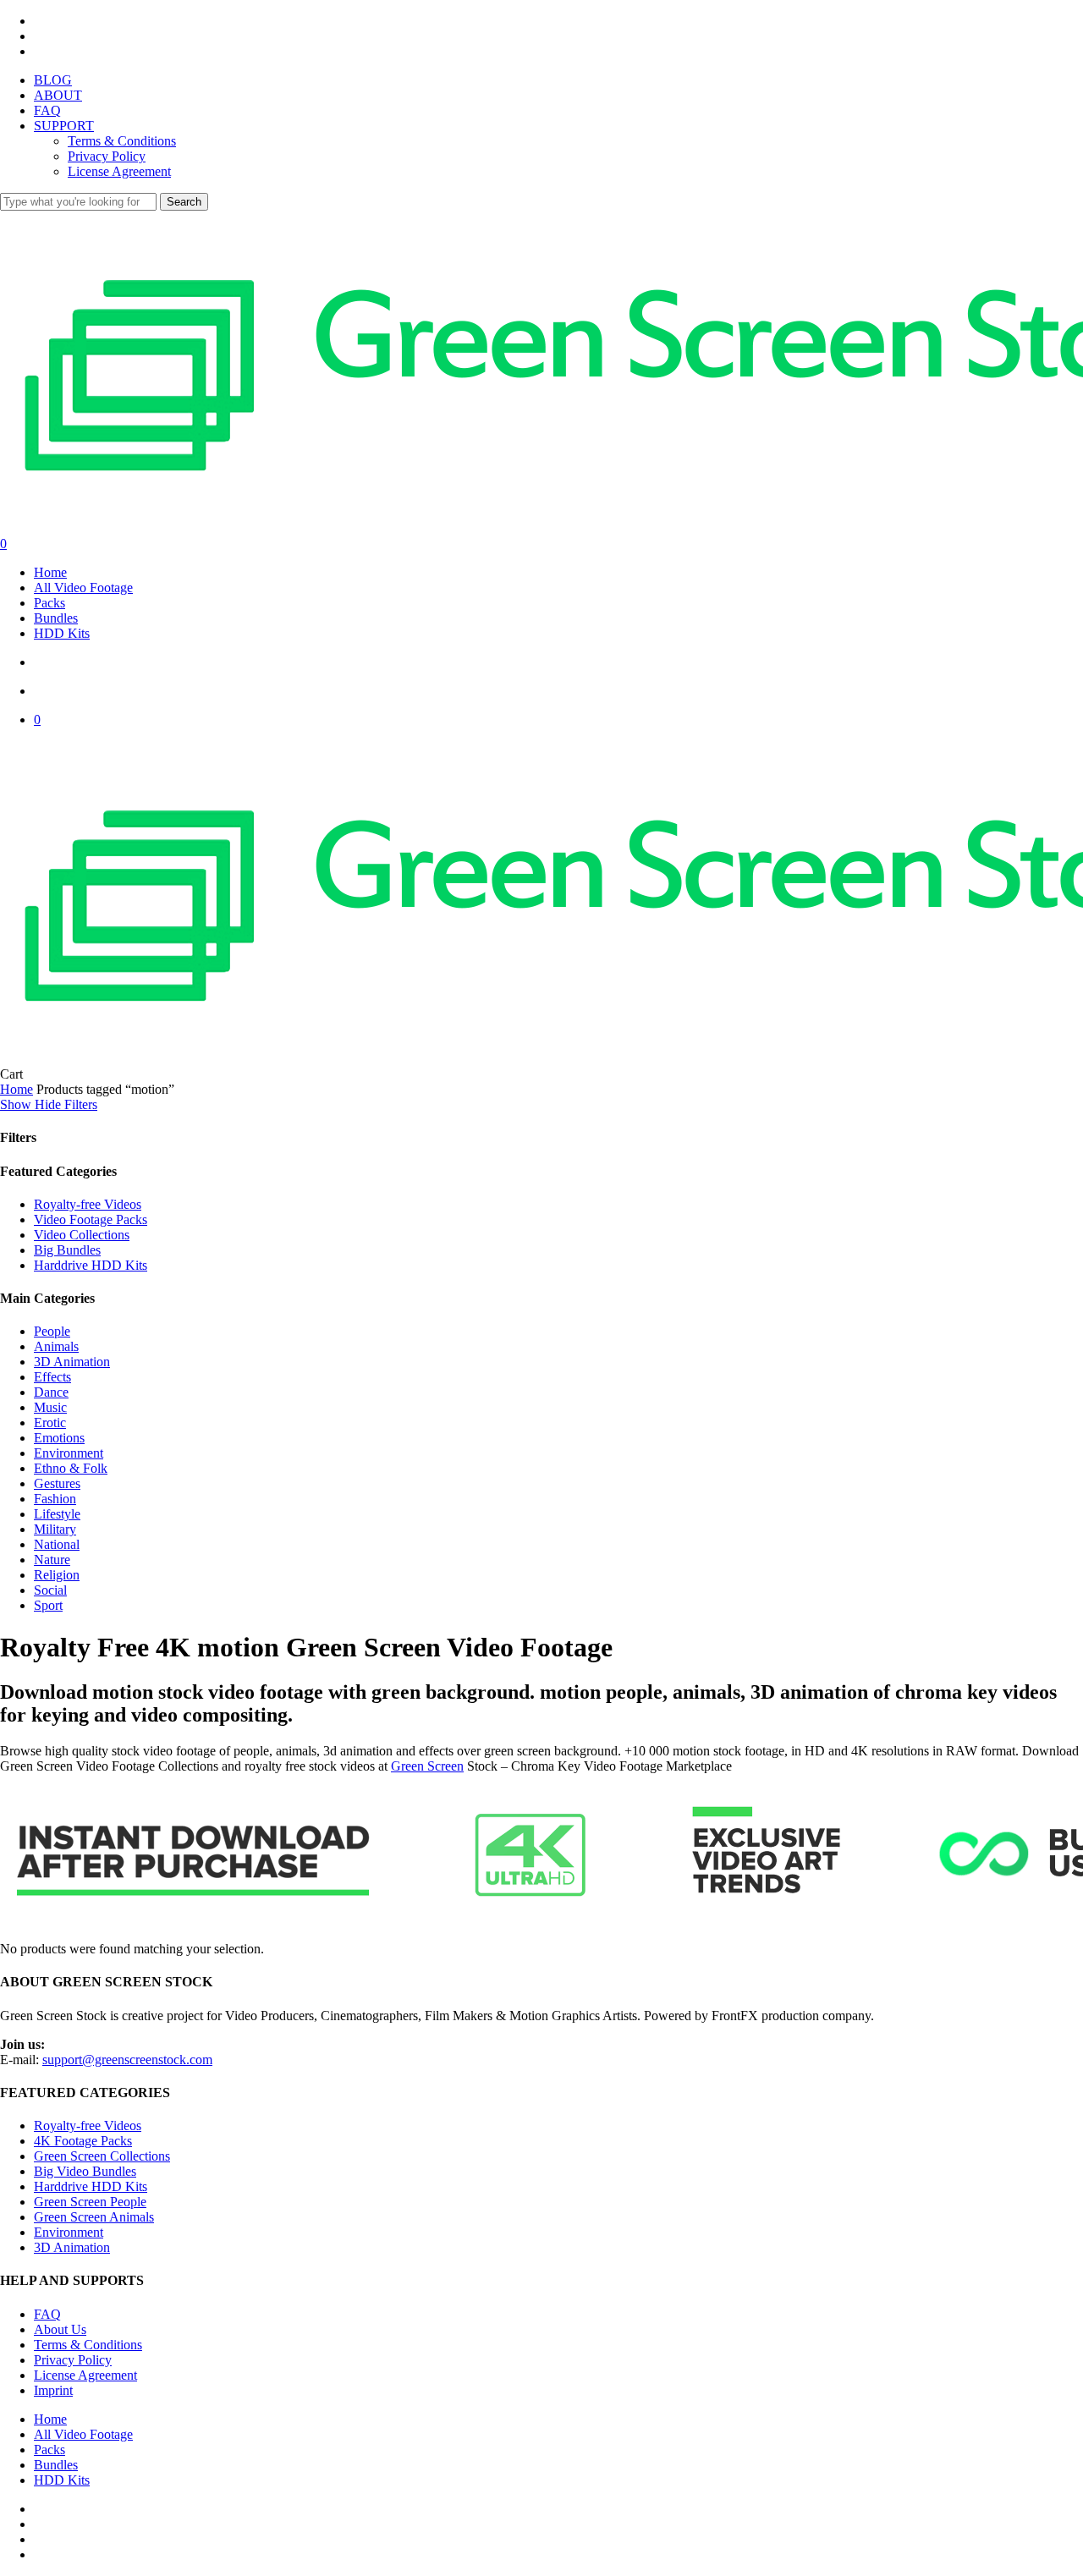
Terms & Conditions (88, 2345)
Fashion (55, 1499)
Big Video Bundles (85, 2171)
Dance (51, 1392)
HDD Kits (62, 2480)
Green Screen (427, 1766)
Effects (52, 1377)
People (52, 1331)
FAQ (47, 2314)
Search (184, 202)
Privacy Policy (73, 2360)
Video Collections (82, 1235)
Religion (57, 1575)
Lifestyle (57, 1514)
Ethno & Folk (71, 1468)
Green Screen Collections (102, 2156)
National (57, 1544)
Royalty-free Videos (88, 1204)
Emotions (59, 1438)
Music (50, 1407)
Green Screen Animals (94, 2217)
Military (55, 1529)
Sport (48, 1605)
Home (16, 1089)
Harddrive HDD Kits (91, 1265)
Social (50, 1590)
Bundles (56, 2465)
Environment (69, 1453)
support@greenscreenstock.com (127, 2060)
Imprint (53, 2390)
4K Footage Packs (83, 2141)
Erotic (50, 1423)
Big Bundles (67, 1250)
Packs (49, 2450)
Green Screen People (90, 2202)
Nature (52, 1560)
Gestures (57, 1483)
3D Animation (72, 1362)
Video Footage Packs (91, 1219)
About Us (60, 2329)
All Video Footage (83, 2434)
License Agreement (85, 2375)
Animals (56, 1346)
